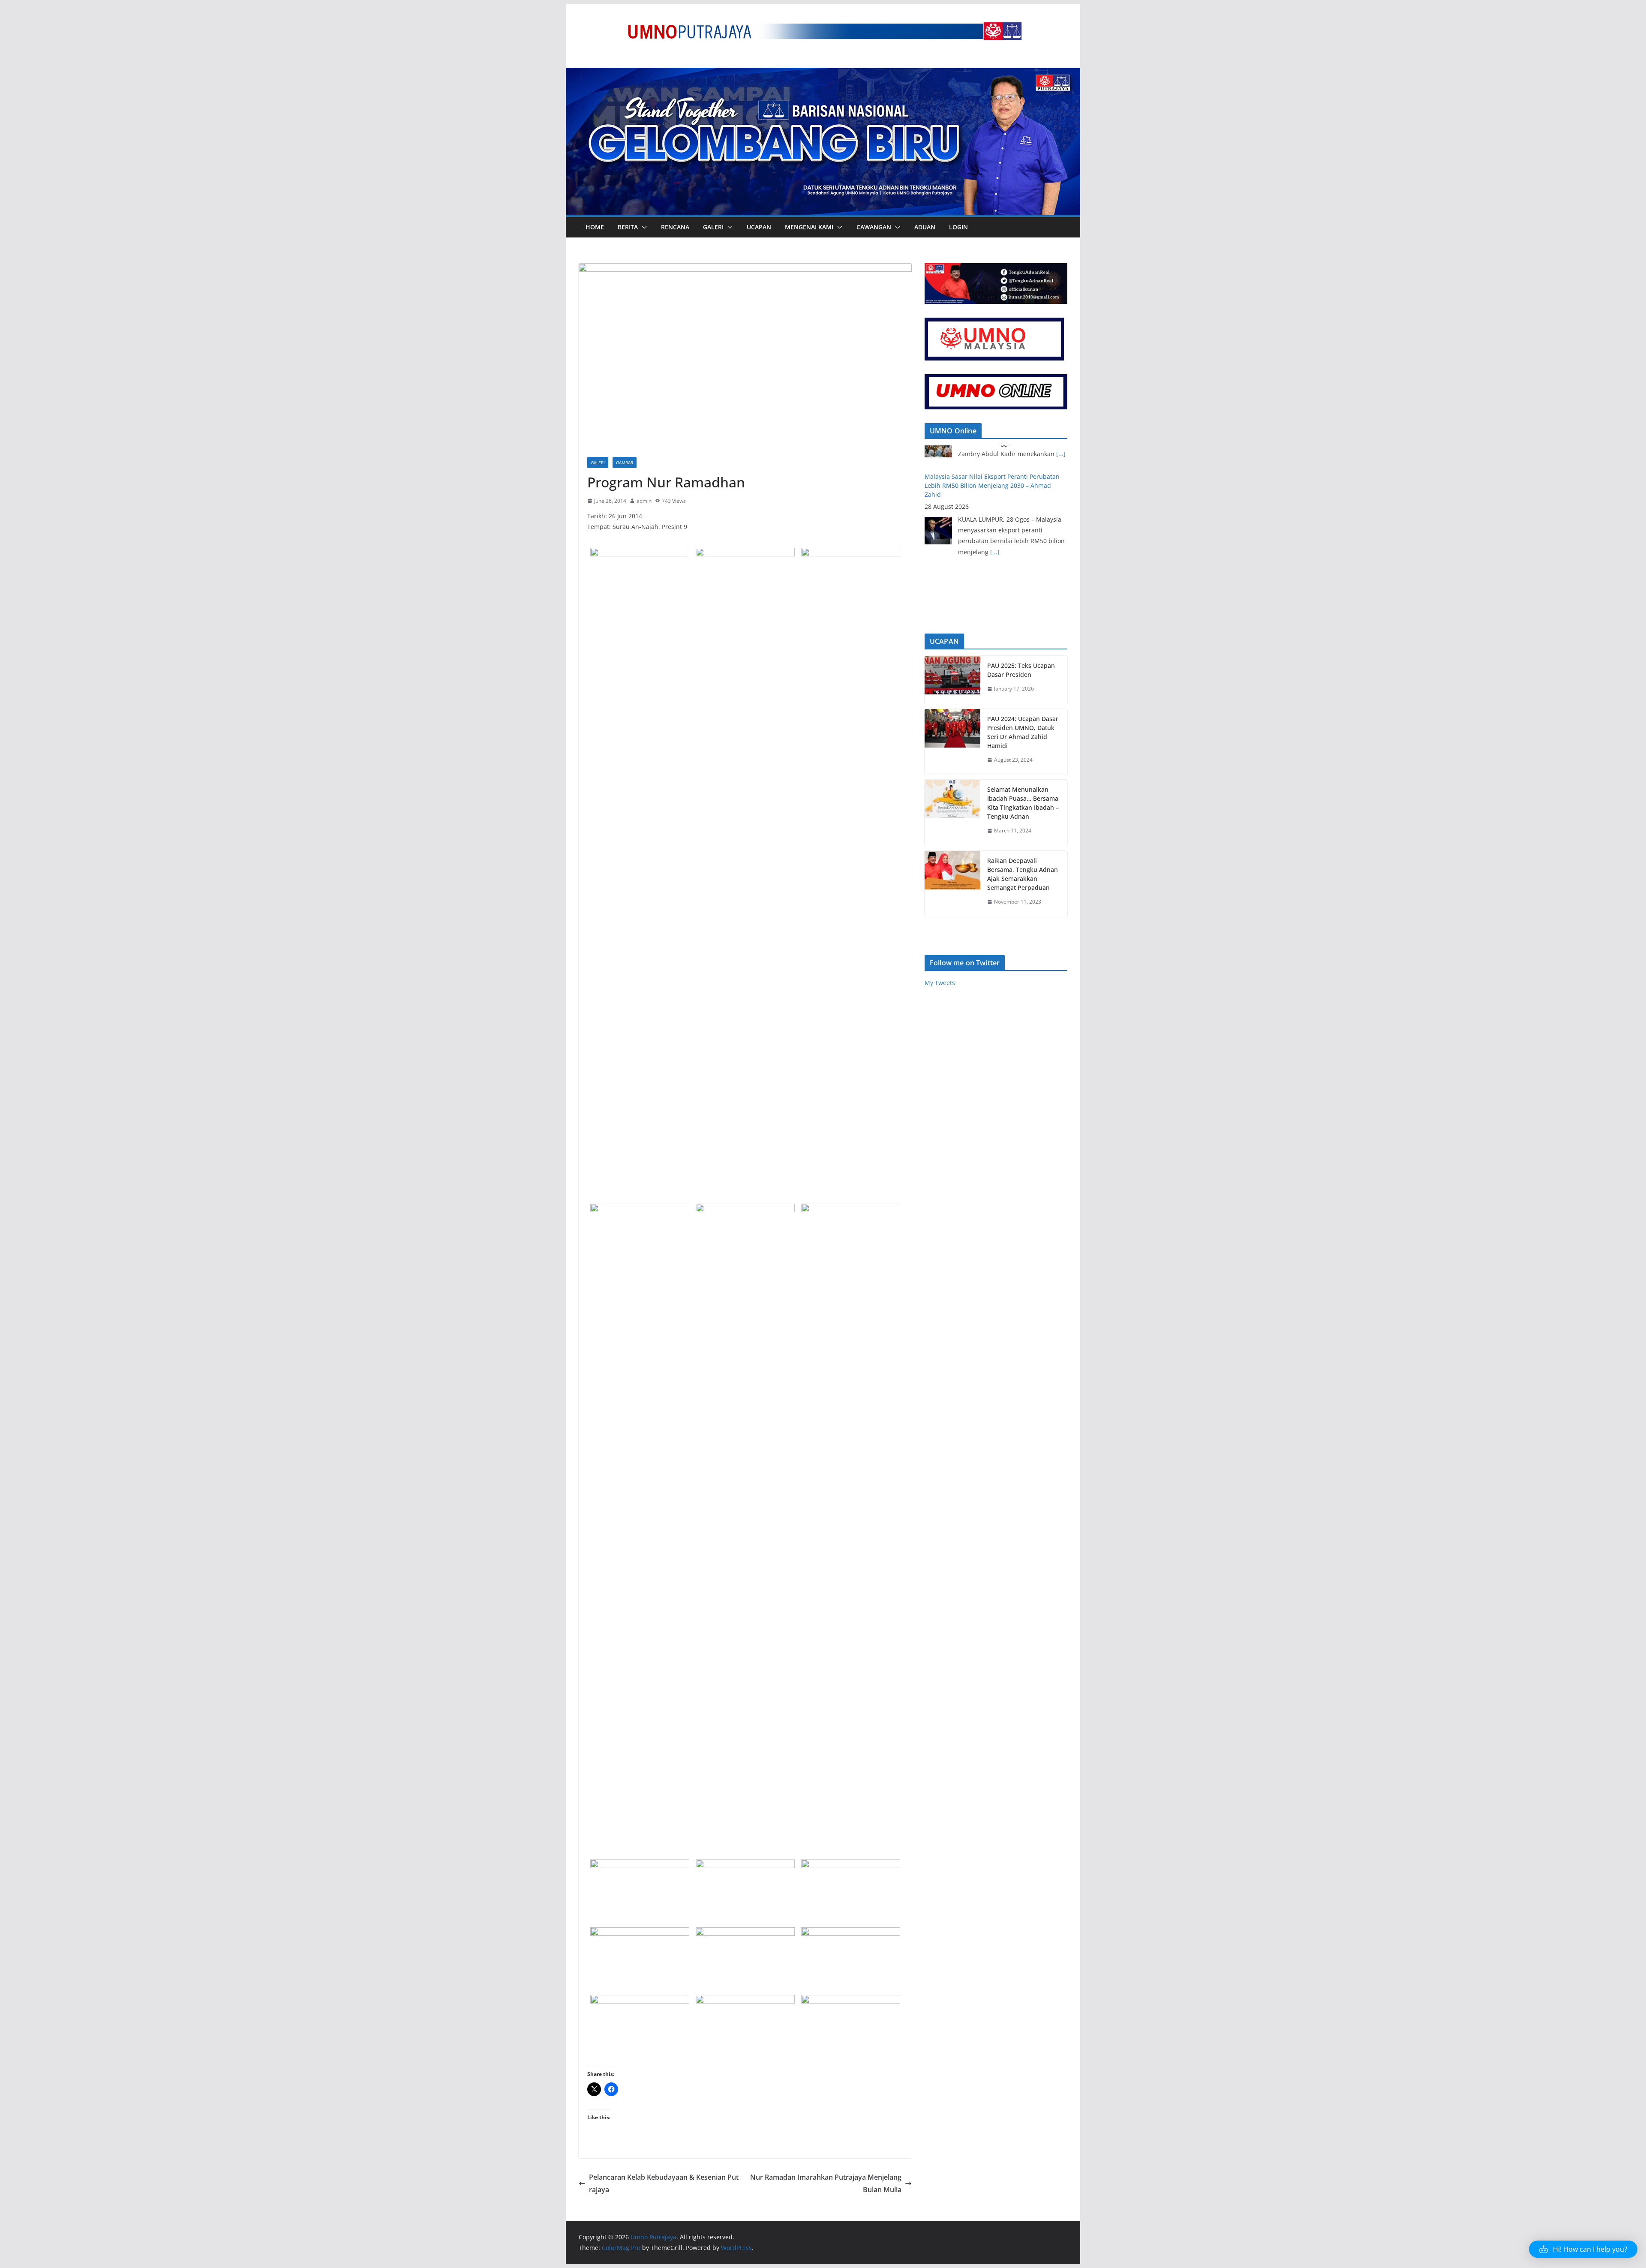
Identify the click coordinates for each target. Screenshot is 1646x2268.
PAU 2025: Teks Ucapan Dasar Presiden (1021, 670)
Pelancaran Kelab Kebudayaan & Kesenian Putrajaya (664, 2183)
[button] (643, 227)
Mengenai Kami (809, 227)
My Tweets (940, 983)
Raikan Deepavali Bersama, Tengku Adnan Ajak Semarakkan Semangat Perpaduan (1023, 874)
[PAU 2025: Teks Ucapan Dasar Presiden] (952, 680)
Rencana (675, 227)
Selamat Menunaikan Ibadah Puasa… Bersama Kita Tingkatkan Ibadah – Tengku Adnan (1023, 803)
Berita (628, 227)
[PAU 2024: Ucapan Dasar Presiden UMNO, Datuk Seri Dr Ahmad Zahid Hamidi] (952, 742)
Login (958, 227)
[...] (995, 525)
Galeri (713, 227)
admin (644, 501)
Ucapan (759, 227)
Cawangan (874, 227)
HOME (595, 227)
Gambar (625, 463)
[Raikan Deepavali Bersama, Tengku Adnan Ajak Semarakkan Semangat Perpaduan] (952, 884)
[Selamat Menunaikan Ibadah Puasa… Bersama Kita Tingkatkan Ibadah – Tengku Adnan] (952, 813)
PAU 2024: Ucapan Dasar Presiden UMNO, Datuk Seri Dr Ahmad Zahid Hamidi (1023, 732)
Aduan (925, 227)
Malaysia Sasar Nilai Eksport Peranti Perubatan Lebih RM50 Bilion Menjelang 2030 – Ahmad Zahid (992, 459)
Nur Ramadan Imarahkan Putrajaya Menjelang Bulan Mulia (826, 2183)
